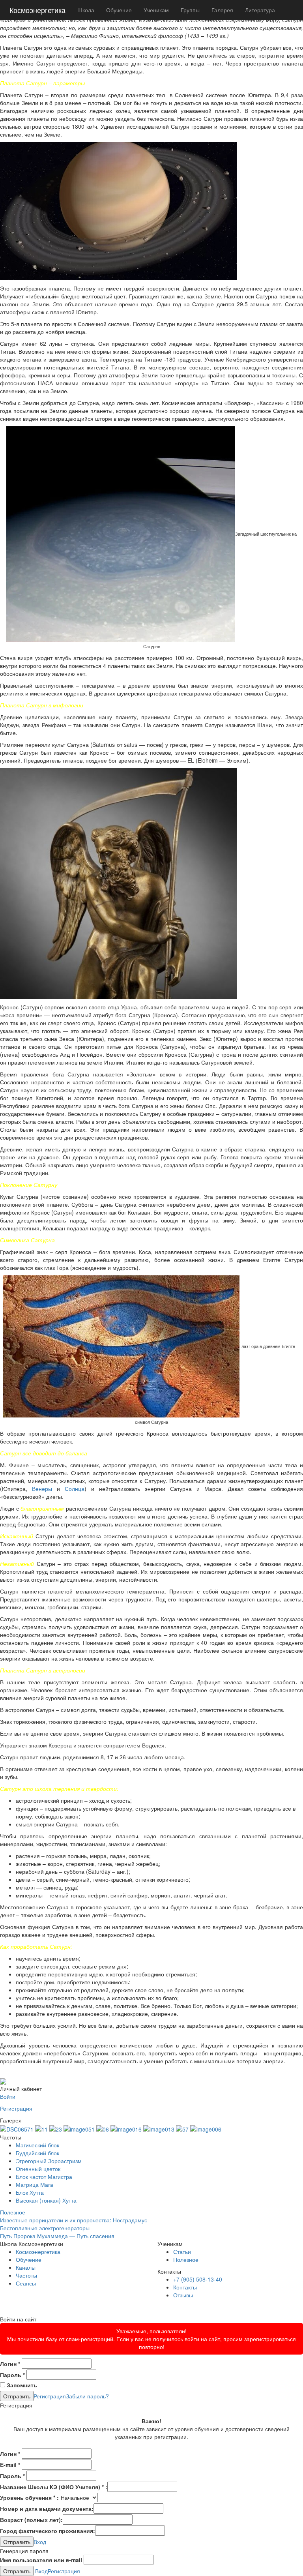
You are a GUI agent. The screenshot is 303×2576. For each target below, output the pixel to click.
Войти (8, 2096)
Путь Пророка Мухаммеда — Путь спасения (57, 2236)
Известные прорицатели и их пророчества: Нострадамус (74, 2220)
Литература (260, 10)
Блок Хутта (30, 2192)
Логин (10, 2364)
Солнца (75, 1489)
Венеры (42, 1489)
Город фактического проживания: (48, 2531)
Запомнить (21, 2385)
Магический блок (37, 2145)
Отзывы (183, 2295)
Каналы (26, 2267)
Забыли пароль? (87, 2396)
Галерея (222, 10)
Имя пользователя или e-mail (41, 2560)
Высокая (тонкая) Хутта (46, 2200)
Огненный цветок (38, 2169)
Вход (40, 2542)
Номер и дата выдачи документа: (47, 2509)
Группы (190, 10)
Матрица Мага (35, 2184)
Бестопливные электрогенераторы (45, 2228)
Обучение (119, 10)
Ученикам (156, 10)
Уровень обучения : (29, 2497)
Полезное (13, 2212)
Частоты (26, 2275)
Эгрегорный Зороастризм (49, 2161)
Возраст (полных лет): (31, 2520)
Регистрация (16, 2108)
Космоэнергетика (37, 10)
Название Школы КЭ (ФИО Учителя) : (54, 2487)
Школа (86, 10)
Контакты (185, 2287)
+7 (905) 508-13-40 (198, 2279)
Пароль (12, 2375)
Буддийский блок (37, 2153)
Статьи (182, 2252)
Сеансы (26, 2283)
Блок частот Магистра (44, 2177)
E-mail (10, 2465)
